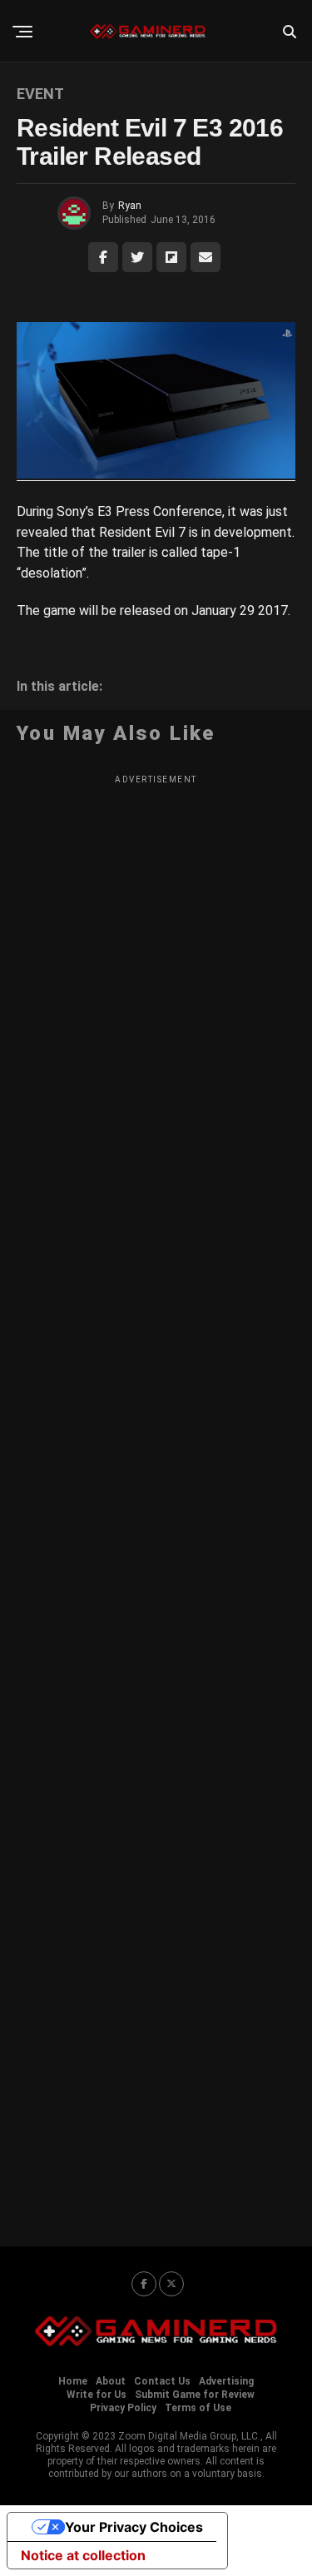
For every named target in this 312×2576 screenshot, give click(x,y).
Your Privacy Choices (134, 2527)
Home (73, 2381)
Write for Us (97, 2395)
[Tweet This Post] (137, 257)
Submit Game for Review (195, 2395)
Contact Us (162, 2381)
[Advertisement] (156, 1500)
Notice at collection (83, 2555)
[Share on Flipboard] (171, 257)
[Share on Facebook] (103, 257)
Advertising (226, 2381)
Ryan (130, 206)
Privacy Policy (123, 2408)
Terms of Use (198, 2408)
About (111, 2381)
